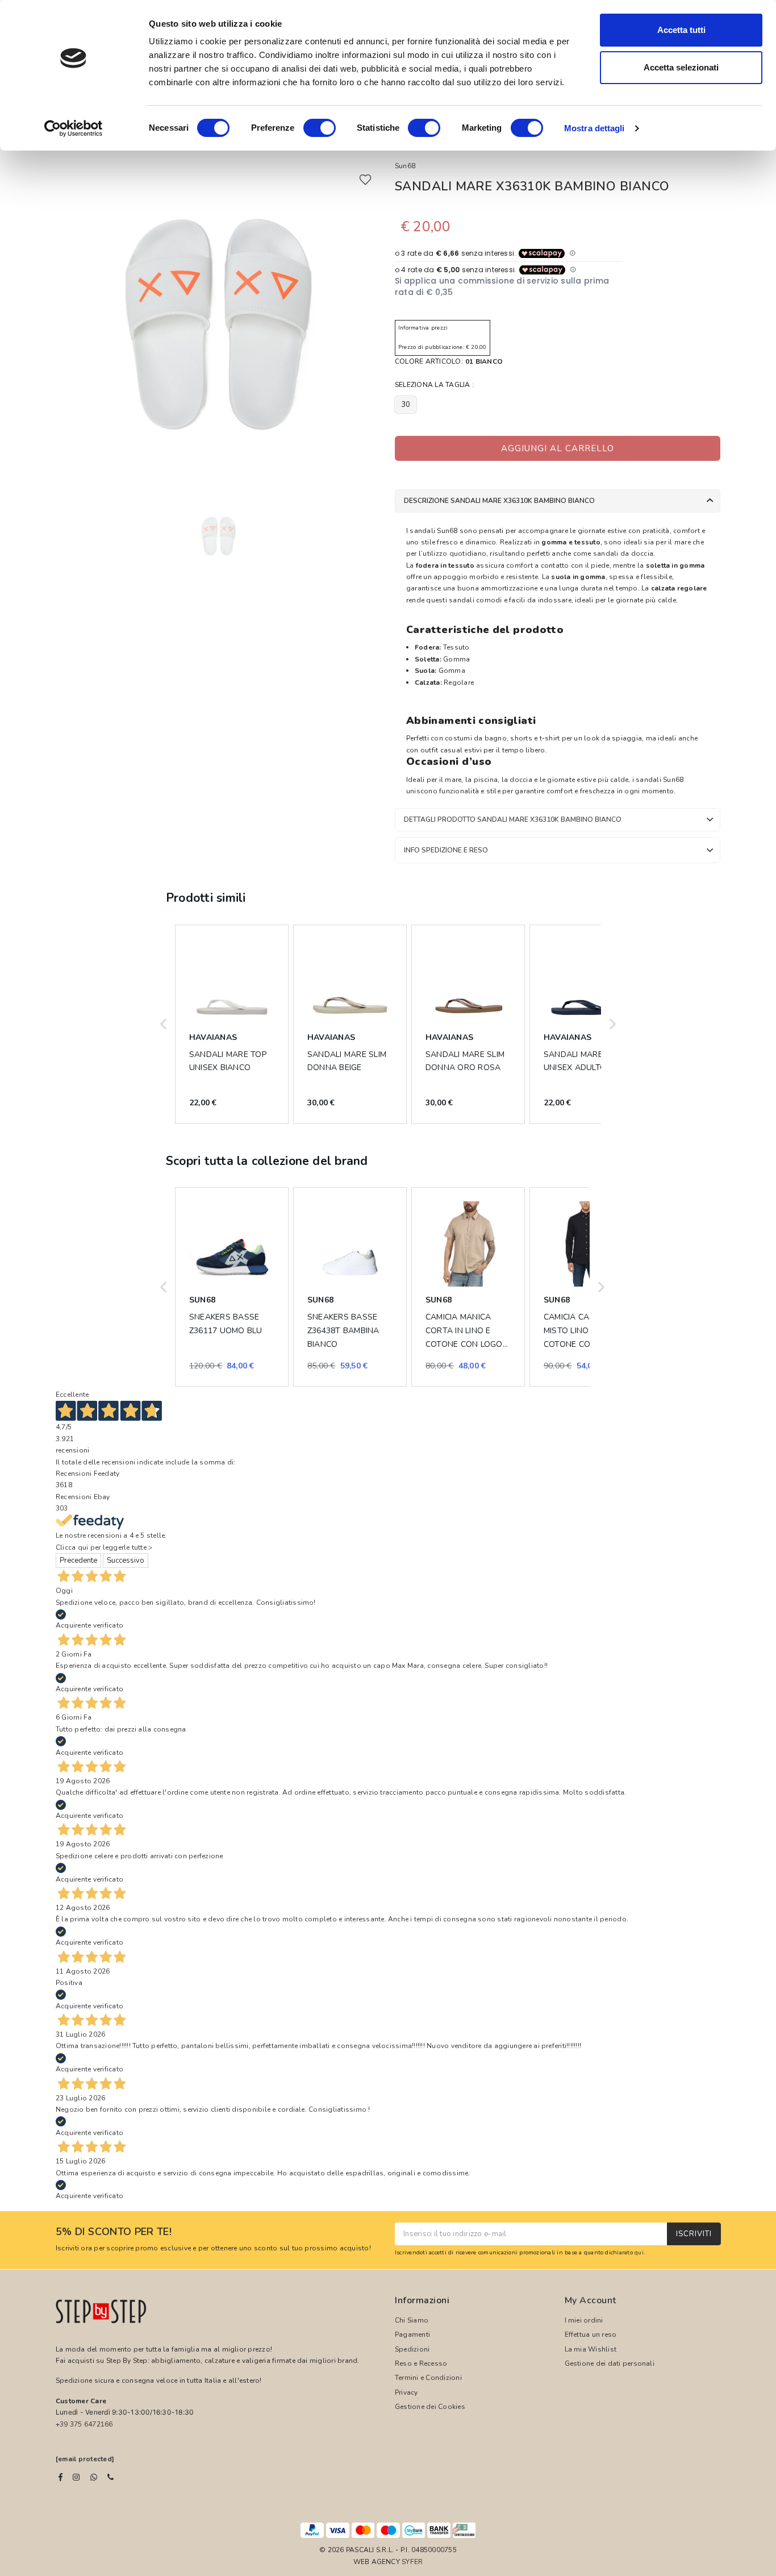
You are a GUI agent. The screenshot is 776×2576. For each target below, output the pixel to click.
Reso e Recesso (421, 2363)
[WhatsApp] (94, 2477)
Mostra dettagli (594, 128)
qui (639, 2252)
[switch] (320, 128)
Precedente (78, 1560)
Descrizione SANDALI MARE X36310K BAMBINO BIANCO (499, 501)
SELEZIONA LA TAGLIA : (434, 385)
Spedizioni (412, 2349)
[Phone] (110, 2477)
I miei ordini (584, 2320)
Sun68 (405, 166)
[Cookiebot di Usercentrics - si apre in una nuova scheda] (74, 128)
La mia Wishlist (591, 2349)
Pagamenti (412, 2334)
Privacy (406, 2392)
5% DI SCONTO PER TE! (114, 2232)
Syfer (412, 2562)
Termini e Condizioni (428, 2378)
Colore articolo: (449, 361)
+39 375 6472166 (84, 2424)
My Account (591, 2300)
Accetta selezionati (681, 67)
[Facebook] (61, 2477)
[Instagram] (76, 2477)
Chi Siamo (412, 2320)
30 (406, 405)
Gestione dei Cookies (430, 2407)
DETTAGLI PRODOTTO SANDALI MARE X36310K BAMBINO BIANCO (513, 819)
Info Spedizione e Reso (446, 850)
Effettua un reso (591, 2334)
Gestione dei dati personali (610, 2363)
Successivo (126, 1560)
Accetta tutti (681, 30)
